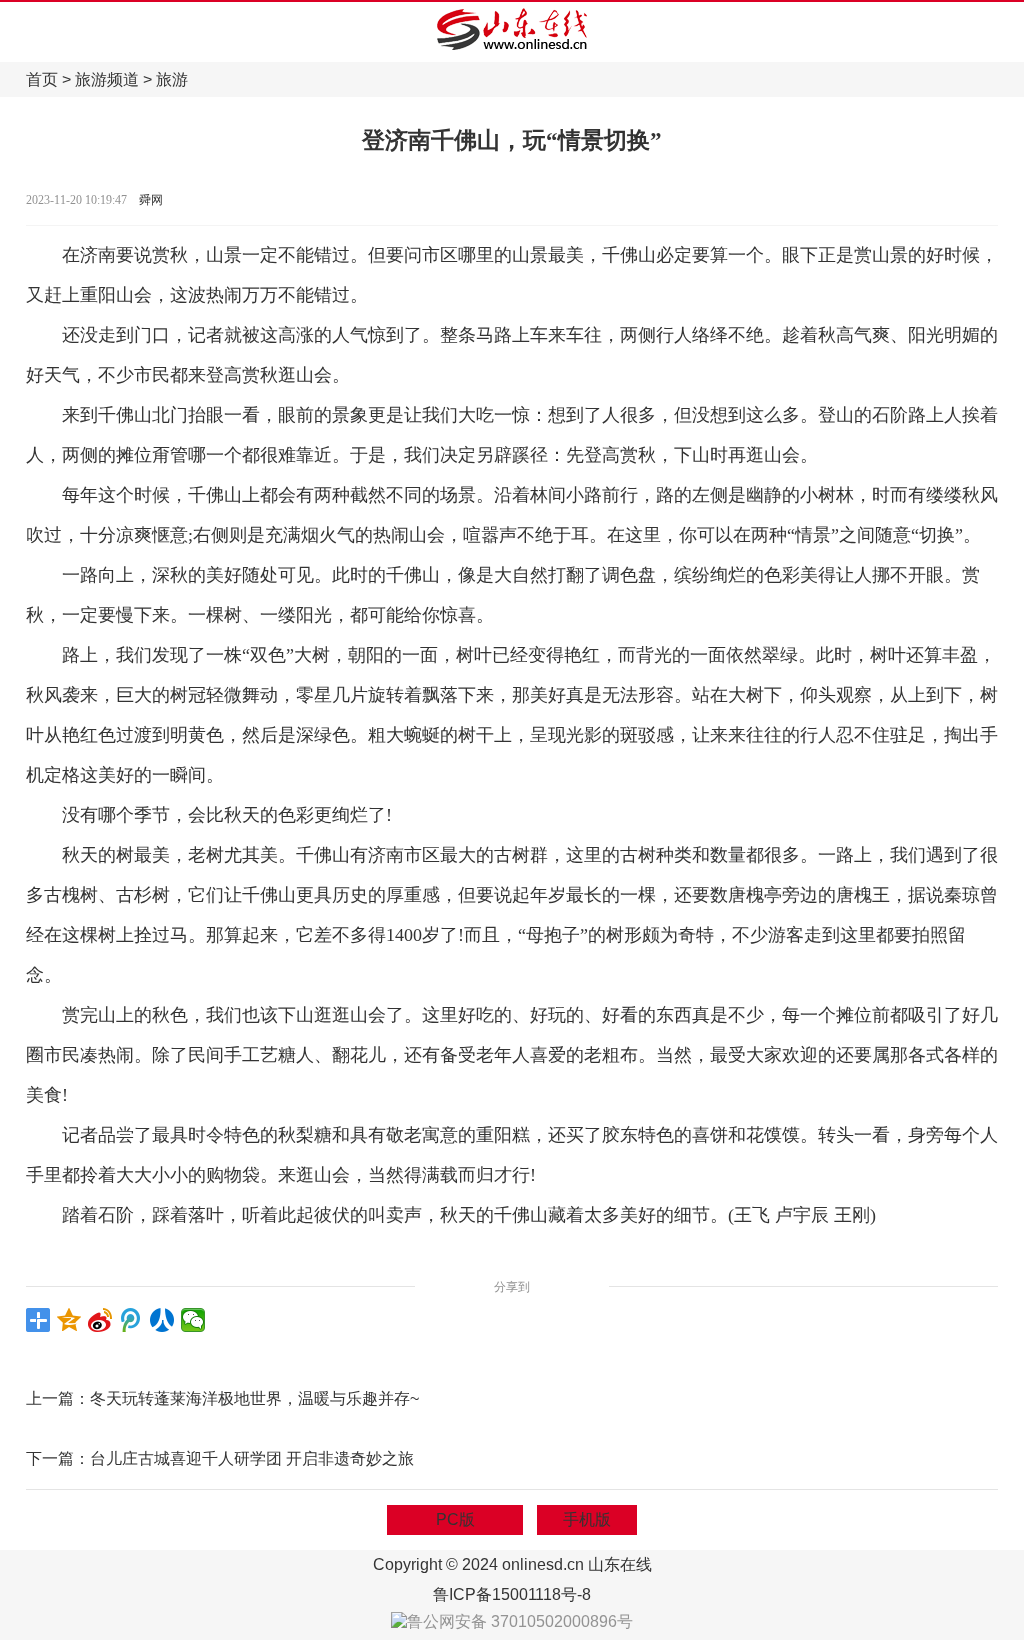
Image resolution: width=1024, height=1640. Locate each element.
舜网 (151, 200)
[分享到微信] (193, 1320)
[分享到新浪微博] (100, 1320)
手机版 (587, 1519)
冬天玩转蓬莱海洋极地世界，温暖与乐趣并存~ (254, 1398)
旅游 (172, 79)
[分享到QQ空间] (69, 1320)
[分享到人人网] (162, 1320)
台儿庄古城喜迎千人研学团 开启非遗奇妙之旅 (252, 1458)
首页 (42, 79)
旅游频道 (107, 79)
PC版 (455, 1519)
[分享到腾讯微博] (131, 1320)
